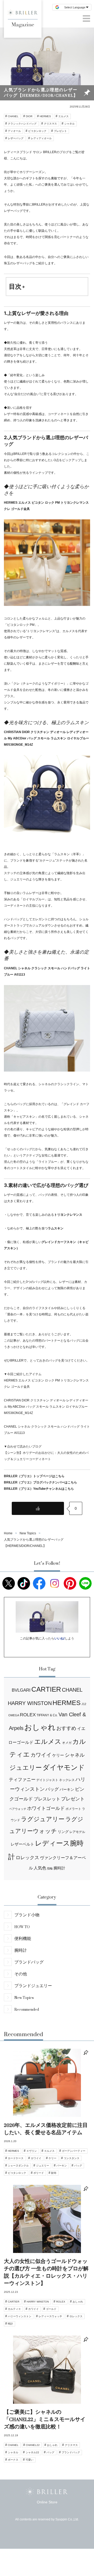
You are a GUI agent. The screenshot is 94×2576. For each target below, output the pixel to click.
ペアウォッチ (18, 1809)
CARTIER (46, 1689)
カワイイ (41, 1755)
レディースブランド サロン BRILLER (30, 152)
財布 (54, 2173)
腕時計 (59, 1868)
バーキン (67, 1789)
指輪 (50, 1868)
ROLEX (28, 1715)
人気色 (40, 1868)
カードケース (16, 2158)
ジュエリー (26, 1768)
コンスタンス (72, 2158)
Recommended (27, 2009)
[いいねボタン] (38, 1508)
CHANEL (13, 116)
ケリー (58, 1755)
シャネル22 (32, 2452)
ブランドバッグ (29, 1962)
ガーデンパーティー (74, 2151)
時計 (10, 2324)
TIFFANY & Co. (47, 1715)
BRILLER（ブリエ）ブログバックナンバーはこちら (40, 1482)
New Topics (24, 1997)
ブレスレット (47, 1799)
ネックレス (67, 1780)
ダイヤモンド (64, 1767)
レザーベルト (22, 1844)
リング (63, 1832)
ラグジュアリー (43, 1819)
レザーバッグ (16, 138)
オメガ (67, 1743)
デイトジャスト (47, 1780)
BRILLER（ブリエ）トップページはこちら (34, 1476)
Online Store (47, 2502)
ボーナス (13, 2460)
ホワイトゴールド (46, 1808)
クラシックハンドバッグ (22, 124)
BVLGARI (21, 1690)
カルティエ (14, 2309)
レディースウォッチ (50, 2316)
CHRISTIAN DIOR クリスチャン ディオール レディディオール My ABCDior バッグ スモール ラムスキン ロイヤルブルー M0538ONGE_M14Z (46, 738)
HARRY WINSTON (30, 1703)
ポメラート (73, 1809)
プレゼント (60, 131)
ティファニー (22, 1780)
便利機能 (23, 1938)
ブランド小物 (27, 1915)
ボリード (39, 2173)
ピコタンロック (37, 131)
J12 (84, 1704)
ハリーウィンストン (20, 2316)
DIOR (29, 116)
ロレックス (27, 1858)
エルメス (63, 116)
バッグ (52, 1789)
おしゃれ (40, 1727)
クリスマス (50, 124)
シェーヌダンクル (18, 2166)
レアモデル (77, 1832)
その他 (21, 1974)
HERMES (45, 116)
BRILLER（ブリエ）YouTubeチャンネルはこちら (39, 1489)
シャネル (69, 124)
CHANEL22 (33, 2445)
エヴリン (32, 2151)
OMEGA (14, 1715)
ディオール (14, 131)
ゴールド (51, 2309)
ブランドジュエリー (33, 1986)
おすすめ (66, 1728)
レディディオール (41, 138)
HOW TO (22, 1927)
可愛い (30, 2460)
